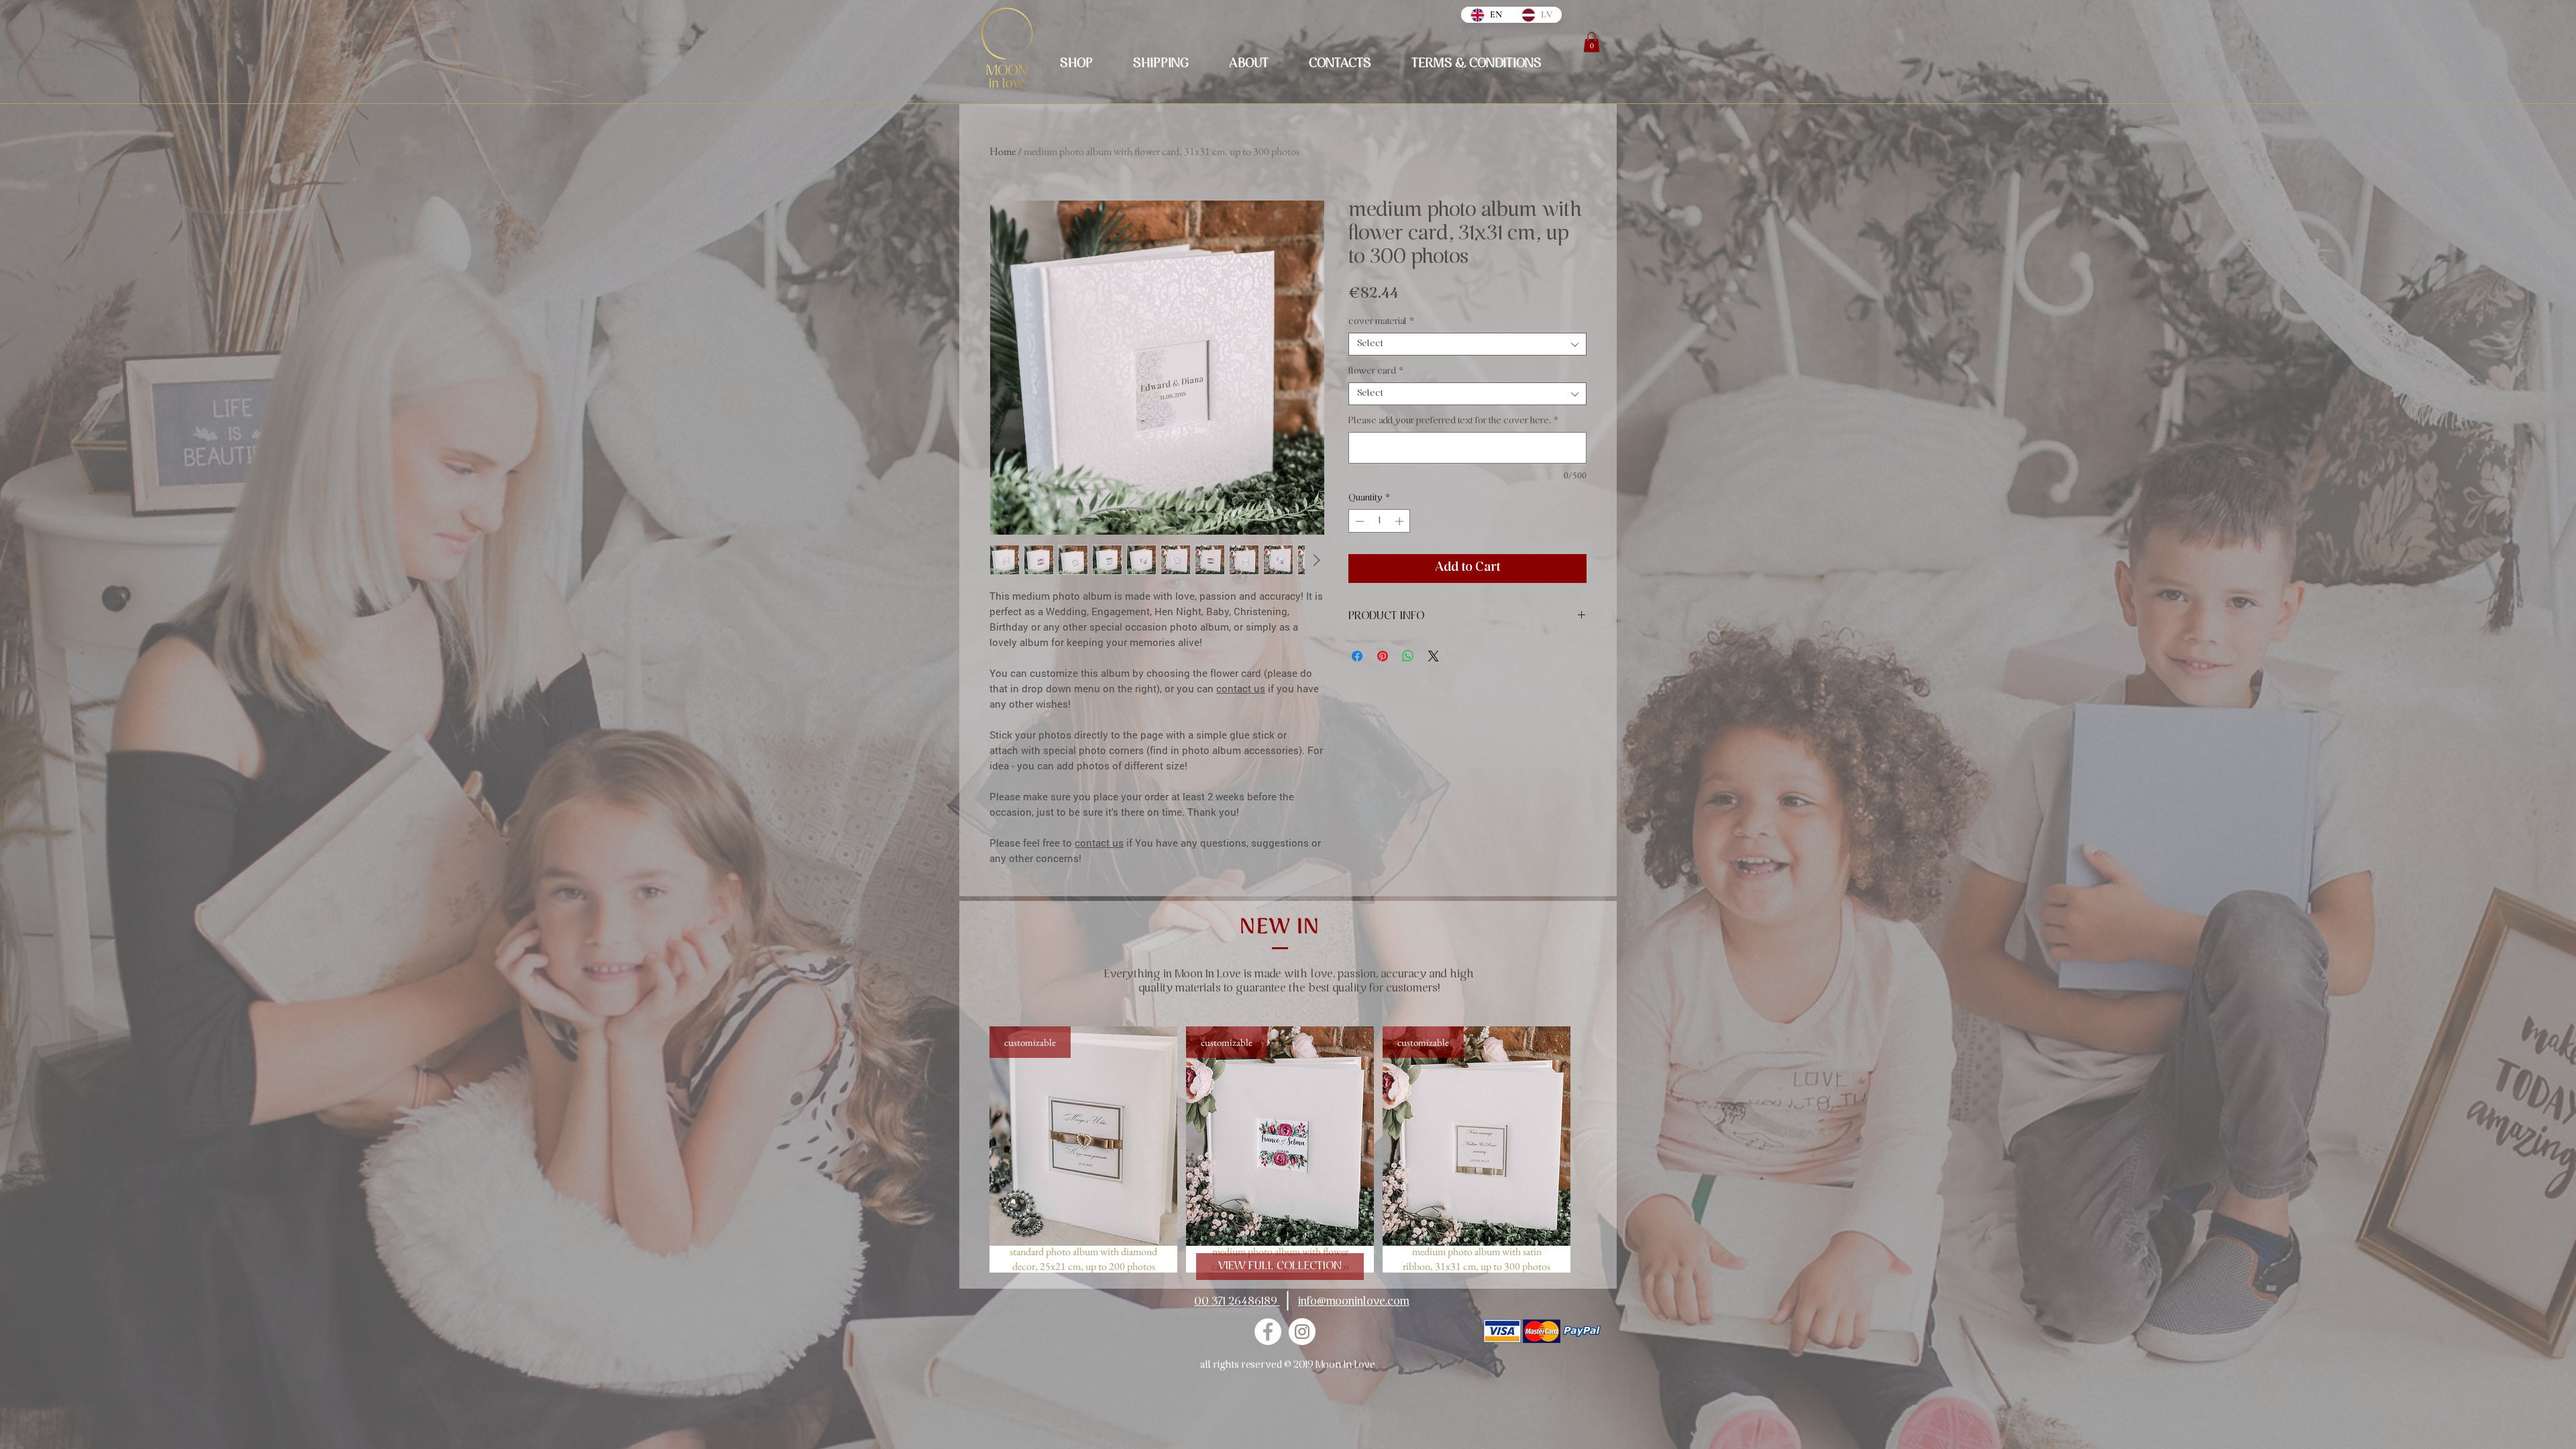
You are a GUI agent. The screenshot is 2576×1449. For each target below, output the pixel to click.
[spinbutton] (1380, 521)
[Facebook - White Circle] (1268, 1332)
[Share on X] (1434, 656)
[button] (1592, 42)
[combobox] (1467, 344)
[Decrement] (1358, 521)
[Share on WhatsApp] (1408, 656)
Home (1003, 151)
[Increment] (1401, 521)
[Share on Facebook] (1357, 656)
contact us (1241, 688)
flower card (1376, 371)
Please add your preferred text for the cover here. (1453, 421)
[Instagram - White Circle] (1302, 1332)
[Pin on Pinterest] (1383, 656)
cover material (1381, 322)
